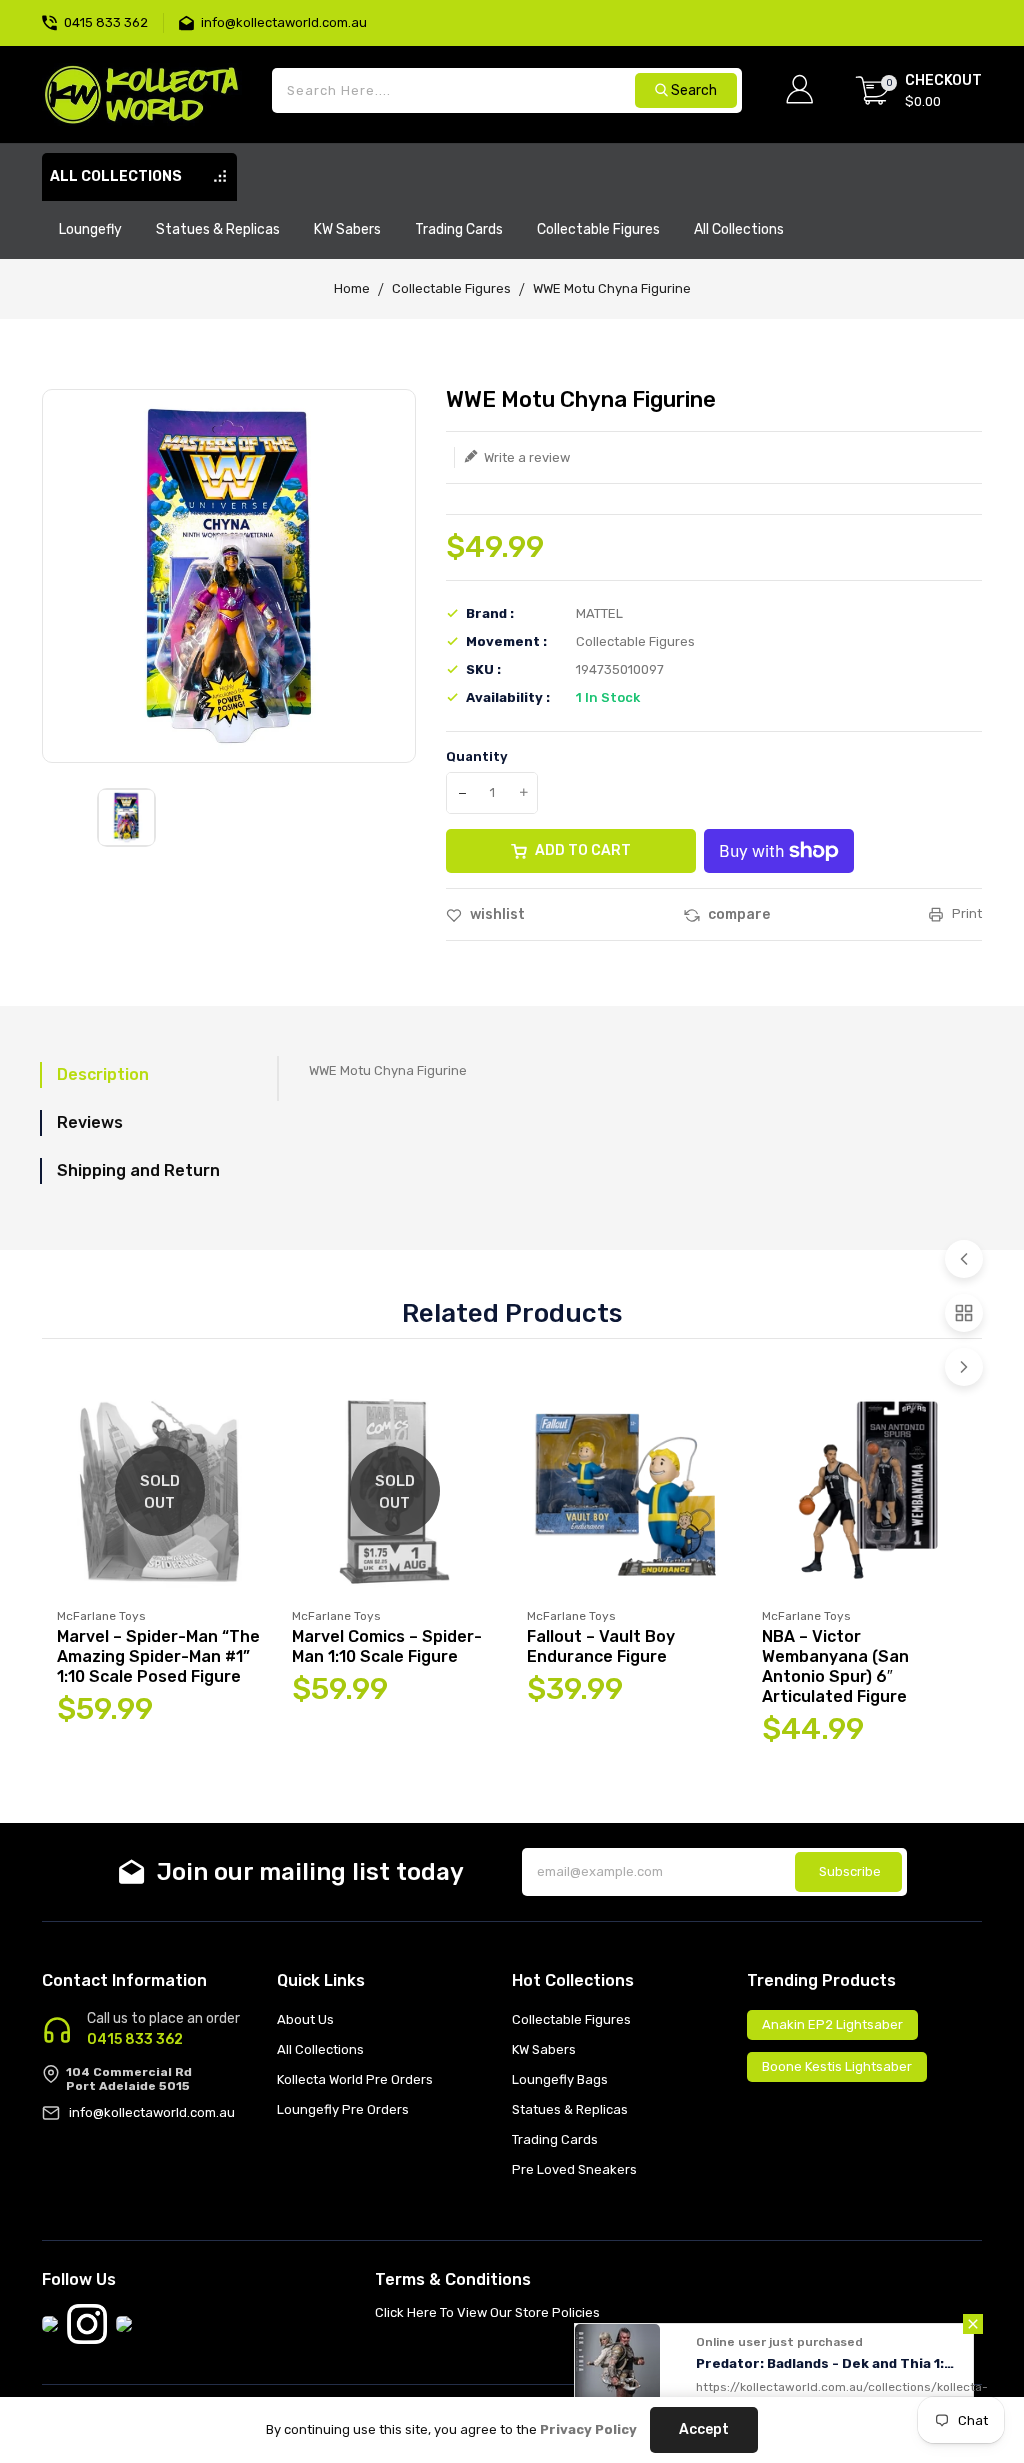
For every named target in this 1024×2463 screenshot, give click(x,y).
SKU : (483, 669)
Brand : (490, 613)
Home (352, 288)
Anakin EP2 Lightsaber (832, 2024)
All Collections (320, 2049)
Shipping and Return (138, 1170)
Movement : (506, 641)
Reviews (90, 1122)
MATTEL (599, 613)
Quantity (477, 756)
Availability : (508, 697)
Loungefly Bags (560, 2079)
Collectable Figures (451, 288)
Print (965, 913)
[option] (126, 817)
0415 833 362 (135, 2040)
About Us (305, 2019)
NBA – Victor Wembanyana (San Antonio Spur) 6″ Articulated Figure (835, 1666)
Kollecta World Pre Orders (355, 2079)
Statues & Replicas (570, 2109)
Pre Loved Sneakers (574, 2169)
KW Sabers (544, 2049)
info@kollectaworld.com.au (152, 2112)
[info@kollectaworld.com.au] (190, 20)
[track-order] (979, 10)
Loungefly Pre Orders (343, 2109)
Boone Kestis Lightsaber (837, 2066)
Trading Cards (555, 2139)
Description (103, 1074)
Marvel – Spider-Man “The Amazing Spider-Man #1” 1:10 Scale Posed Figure (158, 1656)
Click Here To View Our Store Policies (487, 2312)
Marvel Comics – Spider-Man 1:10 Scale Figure (387, 1646)
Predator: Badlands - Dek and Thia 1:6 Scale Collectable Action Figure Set (829, 2363)
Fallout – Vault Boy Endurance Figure (601, 1646)
